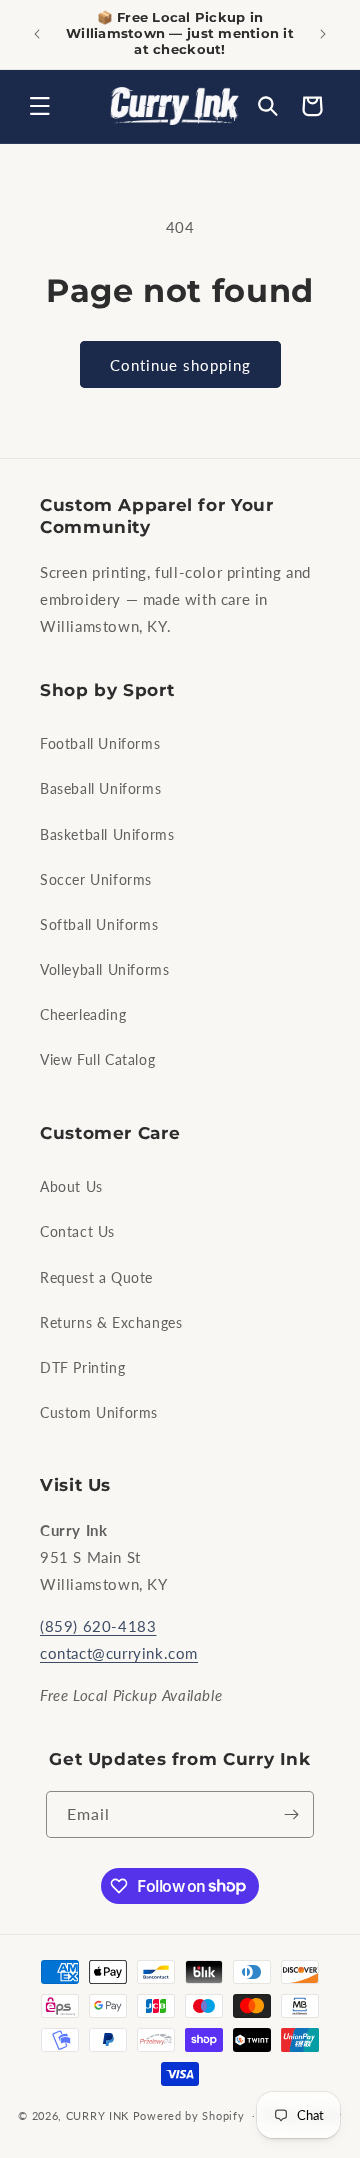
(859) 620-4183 (98, 1626)
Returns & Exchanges (111, 1322)
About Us (71, 1186)
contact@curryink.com (119, 1653)
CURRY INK (97, 2114)
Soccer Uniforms (96, 879)
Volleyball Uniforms (104, 969)
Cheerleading (83, 1014)
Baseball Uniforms (100, 788)
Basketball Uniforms (107, 834)
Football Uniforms (100, 743)
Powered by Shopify (189, 2114)
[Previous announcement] (37, 34)
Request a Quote (96, 1277)
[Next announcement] (323, 34)
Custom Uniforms (99, 1412)
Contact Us (77, 1231)
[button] (40, 106)
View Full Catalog (97, 1059)
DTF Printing (82, 1367)
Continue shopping (180, 365)
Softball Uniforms (99, 924)
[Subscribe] (291, 1814)
